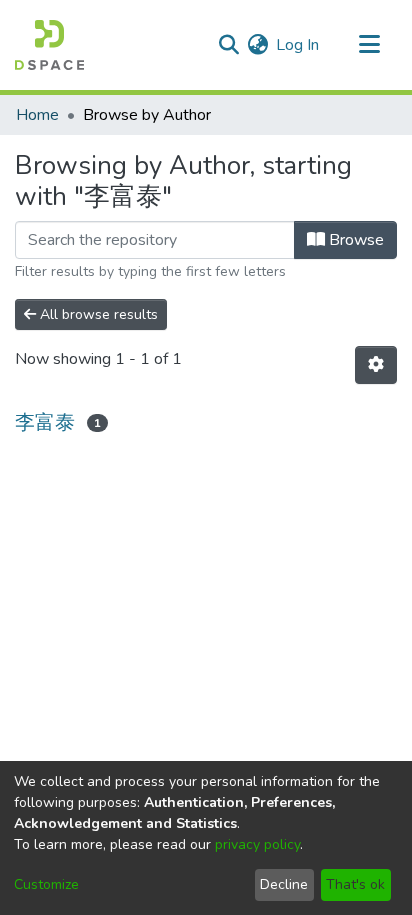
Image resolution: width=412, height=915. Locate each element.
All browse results (97, 314)
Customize (46, 884)
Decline (284, 884)
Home (37, 115)
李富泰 (45, 422)
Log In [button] (298, 45)
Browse (354, 240)
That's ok (355, 884)
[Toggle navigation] (369, 45)
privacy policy (257, 844)
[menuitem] (257, 45)
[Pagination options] (376, 365)
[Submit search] (228, 45)
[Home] (49, 45)
